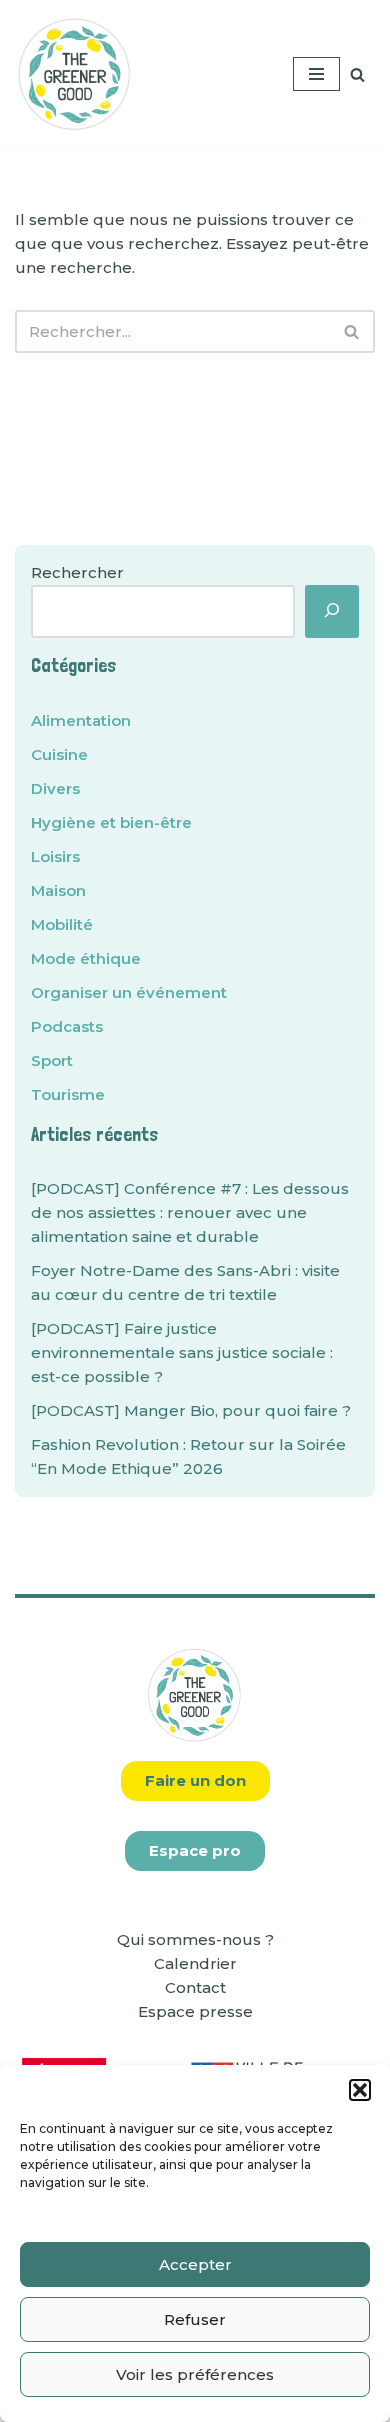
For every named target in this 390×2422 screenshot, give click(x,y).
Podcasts (67, 1026)
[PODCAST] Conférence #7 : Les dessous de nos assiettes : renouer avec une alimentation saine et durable (190, 1212)
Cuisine (59, 754)
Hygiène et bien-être (111, 822)
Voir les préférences (195, 2374)
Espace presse (195, 2011)
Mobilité (62, 924)
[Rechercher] (357, 74)
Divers (55, 788)
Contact (195, 1987)
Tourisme (68, 1094)
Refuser (195, 2319)
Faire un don (195, 1780)
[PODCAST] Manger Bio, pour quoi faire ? (191, 1410)
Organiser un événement (129, 992)
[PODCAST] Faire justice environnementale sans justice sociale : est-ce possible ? (182, 1352)
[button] (360, 2090)
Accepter (195, 2264)
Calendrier (195, 1963)
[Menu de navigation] (316, 74)
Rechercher (77, 572)
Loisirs (55, 856)
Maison (58, 890)
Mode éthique (86, 958)
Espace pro (195, 1850)
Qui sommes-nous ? (195, 1939)
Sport (52, 1060)
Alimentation (81, 720)
